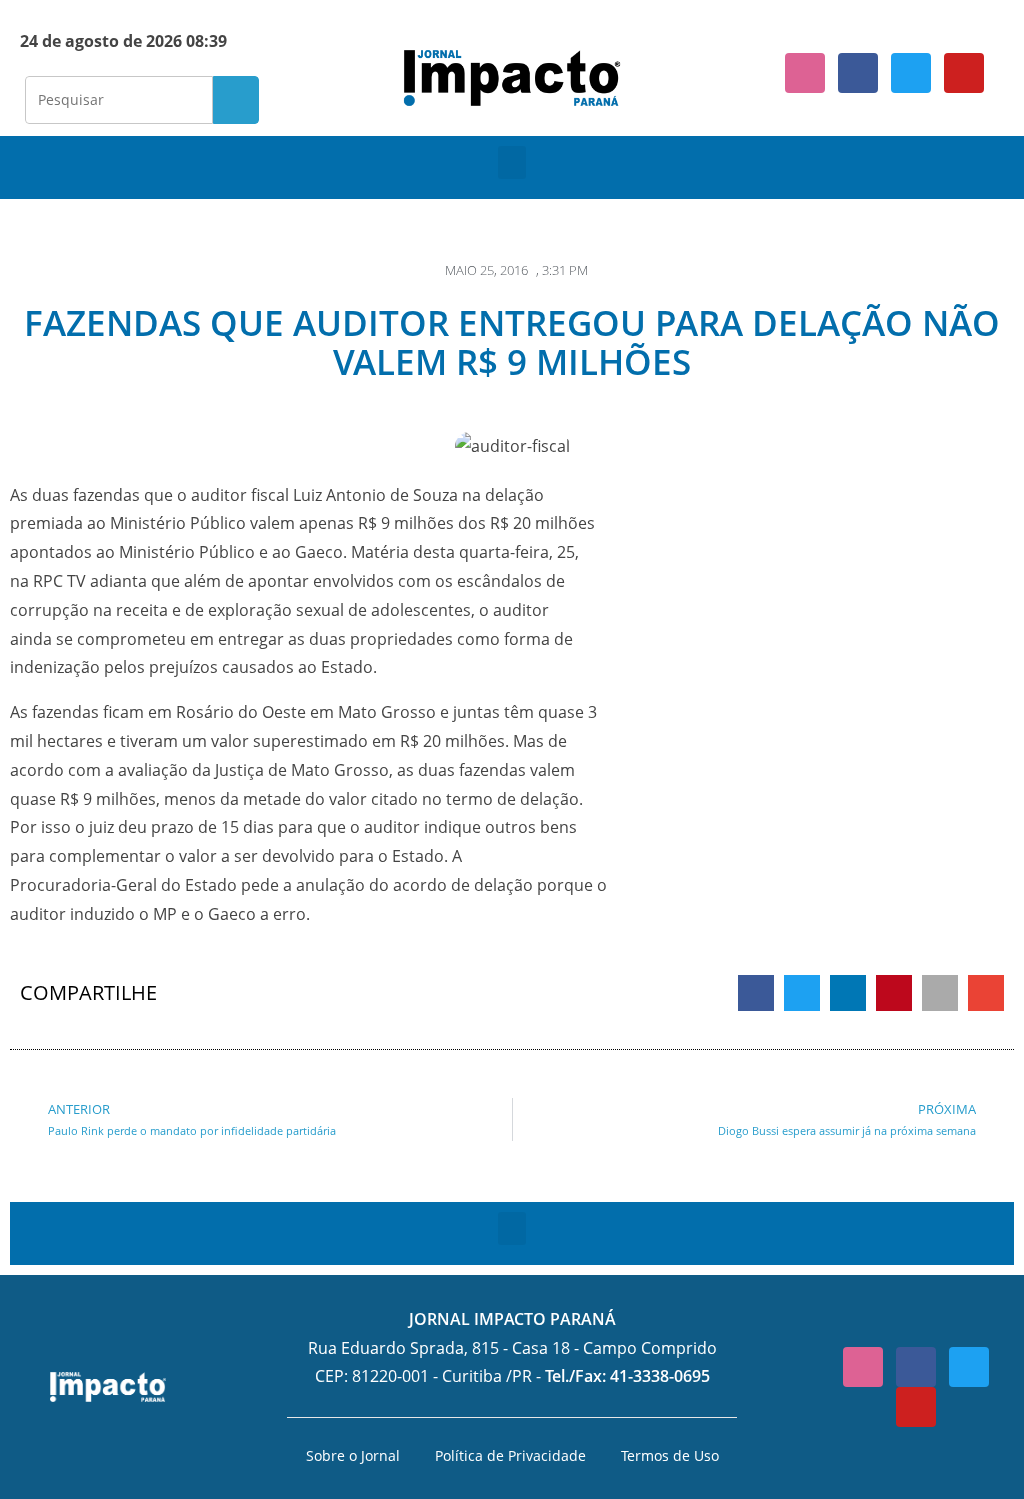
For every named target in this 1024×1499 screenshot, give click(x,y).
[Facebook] (858, 73)
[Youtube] (964, 73)
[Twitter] (911, 73)
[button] (512, 162)
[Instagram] (805, 73)
